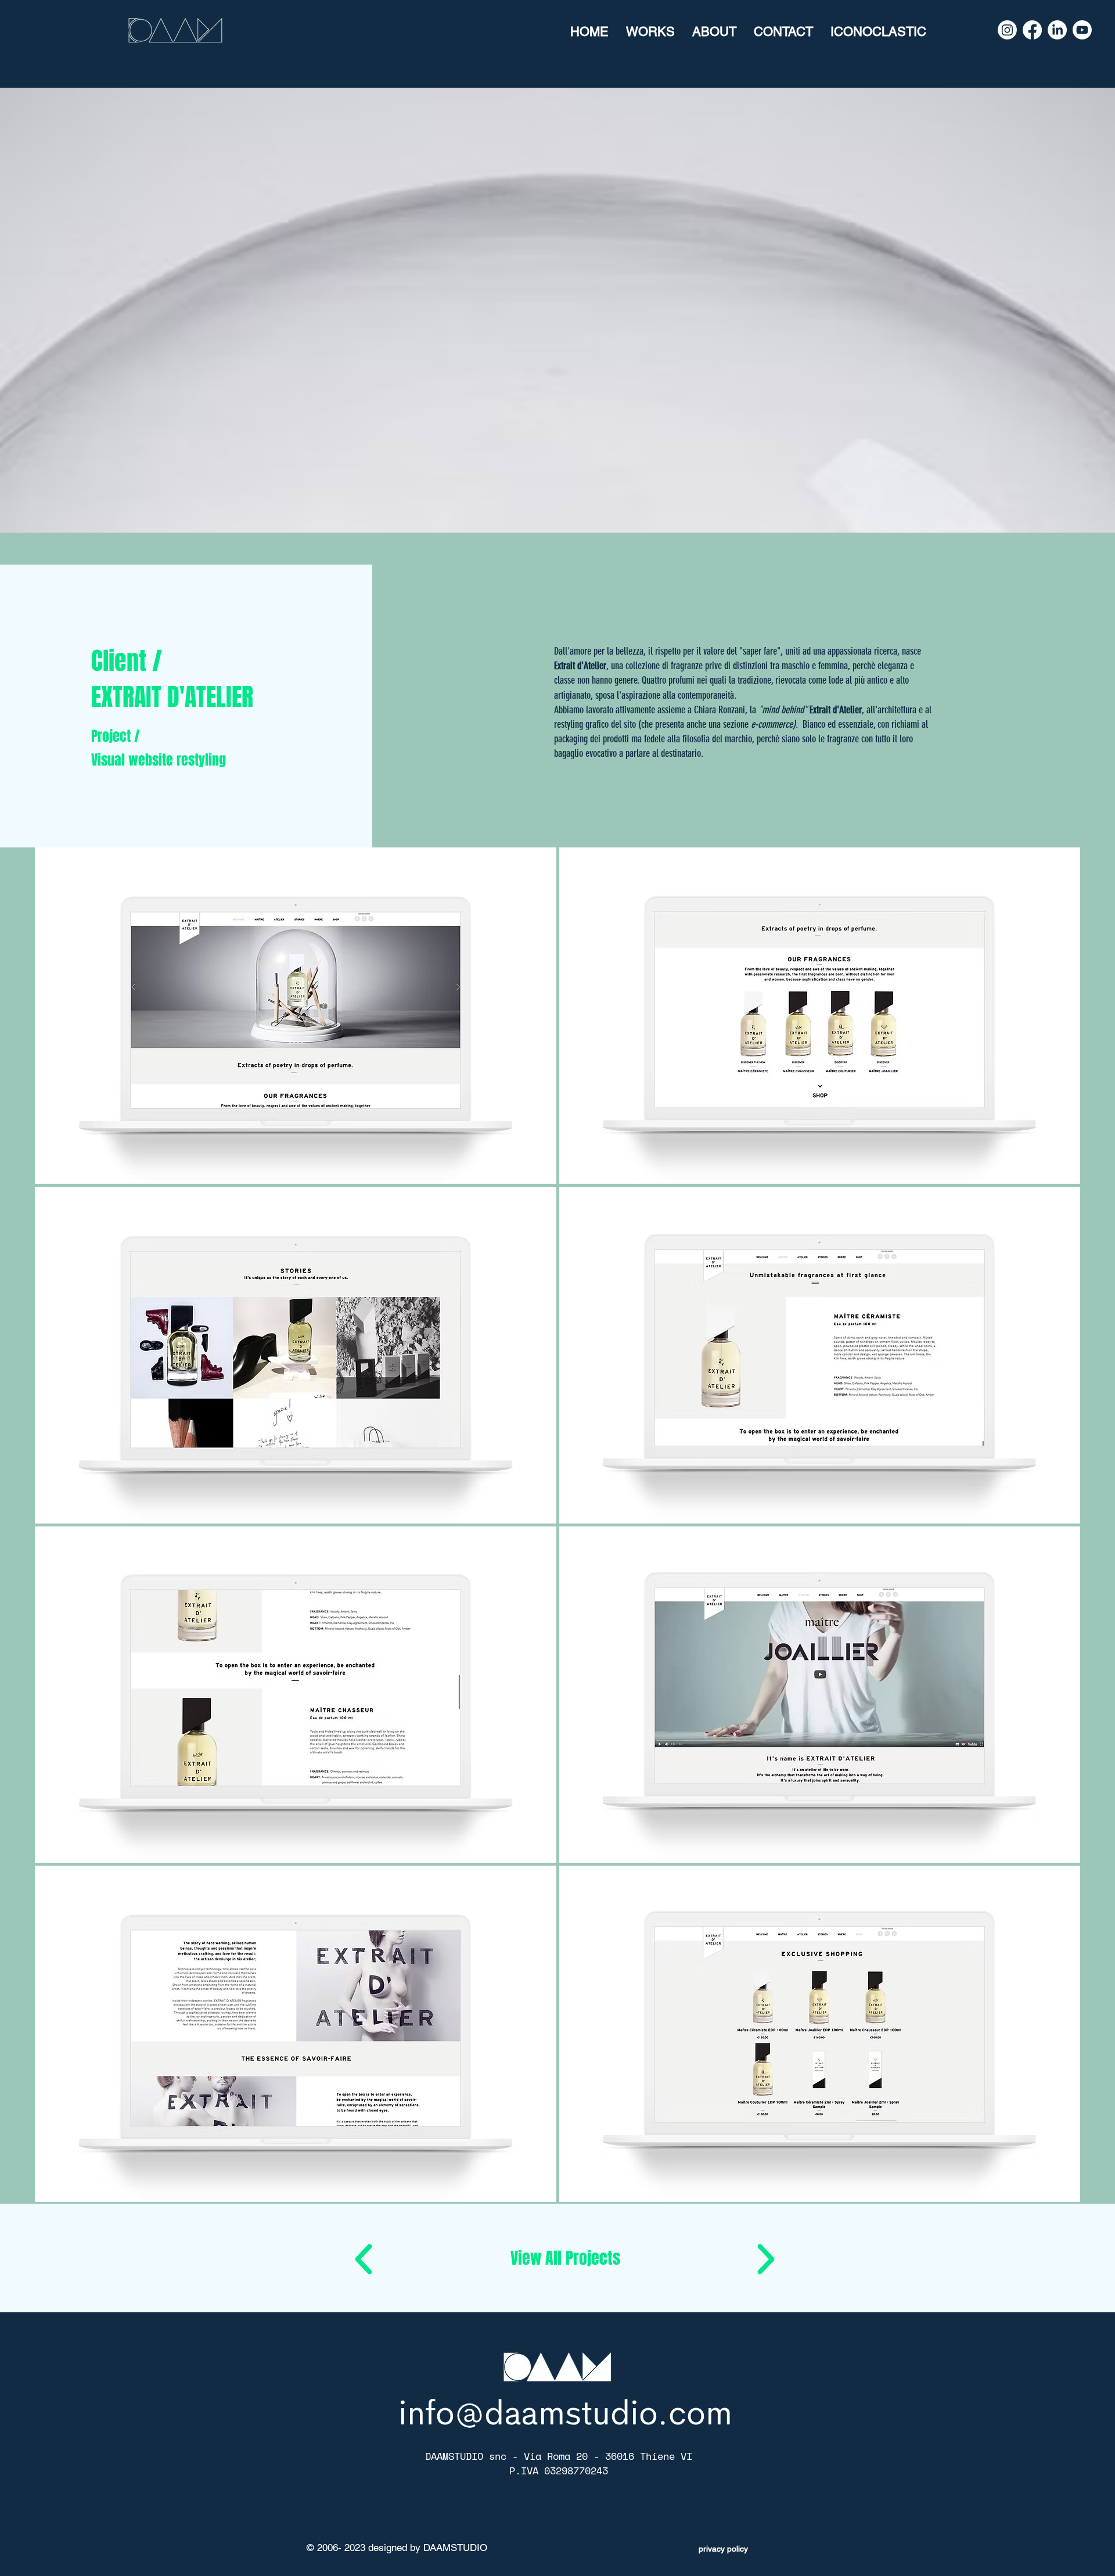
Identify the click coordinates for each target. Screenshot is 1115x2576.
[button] (565, 2258)
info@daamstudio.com (565, 2413)
